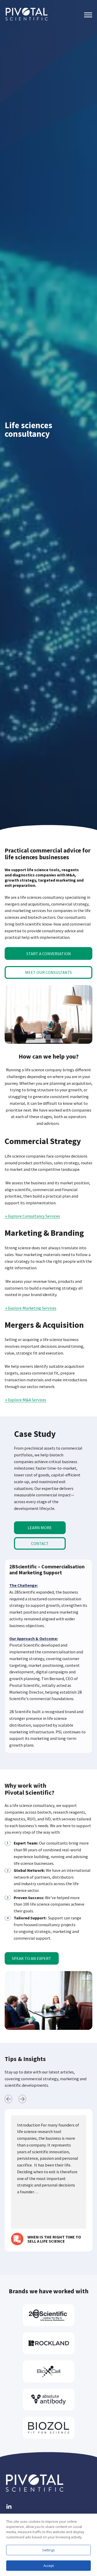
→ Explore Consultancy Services (32, 1216)
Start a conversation (49, 954)
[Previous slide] (8, 2099)
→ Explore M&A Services (25, 1400)
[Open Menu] (88, 15)
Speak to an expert (32, 1958)
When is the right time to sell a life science (54, 2239)
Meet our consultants (48, 972)
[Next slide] (22, 2099)
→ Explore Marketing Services (31, 1308)
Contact (40, 1543)
